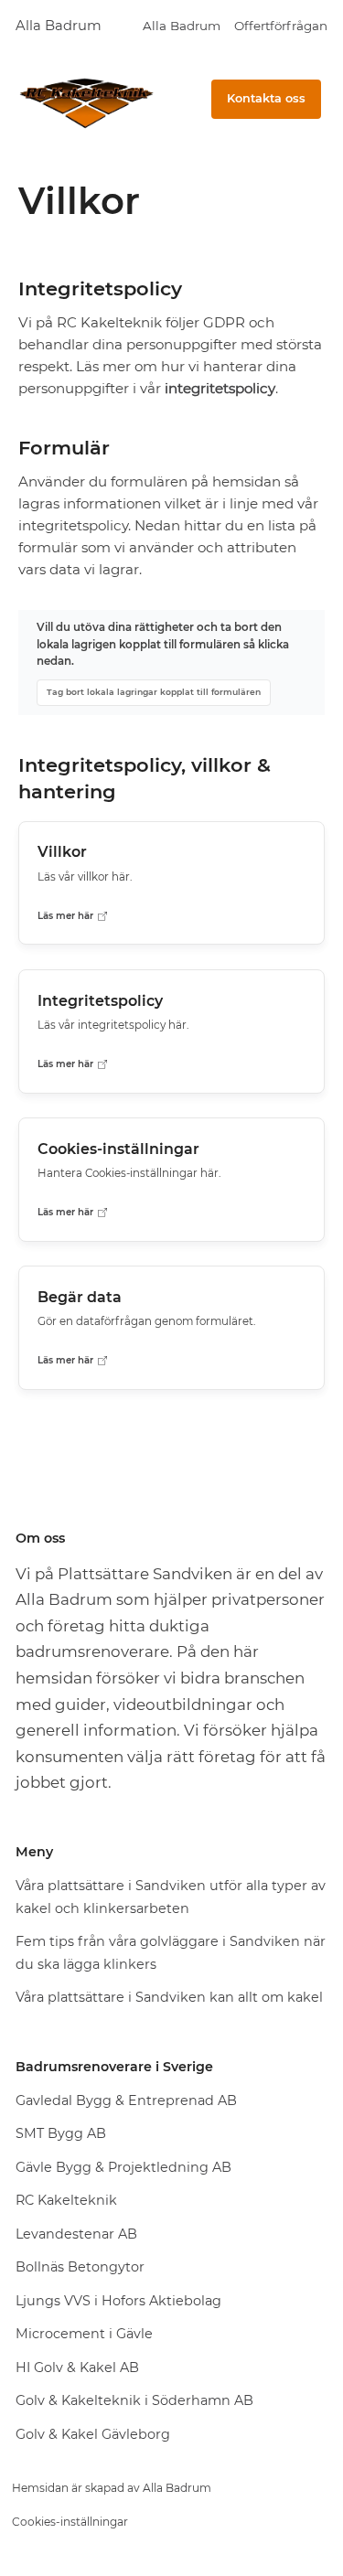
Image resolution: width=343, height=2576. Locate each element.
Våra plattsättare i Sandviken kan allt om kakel (169, 1997)
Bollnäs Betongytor (80, 2267)
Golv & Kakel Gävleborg (93, 2434)
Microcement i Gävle (84, 2334)
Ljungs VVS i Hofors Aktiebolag (118, 2301)
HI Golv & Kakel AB (77, 2368)
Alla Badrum (59, 26)
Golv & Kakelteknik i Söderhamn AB (134, 2400)
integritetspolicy (220, 388)
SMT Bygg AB (61, 2133)
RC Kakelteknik (66, 2200)
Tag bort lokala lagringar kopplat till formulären (154, 692)
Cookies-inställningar (70, 2522)
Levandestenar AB (76, 2234)
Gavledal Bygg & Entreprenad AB (126, 2100)
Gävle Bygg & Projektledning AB (123, 2167)
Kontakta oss (266, 98)
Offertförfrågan (281, 26)
